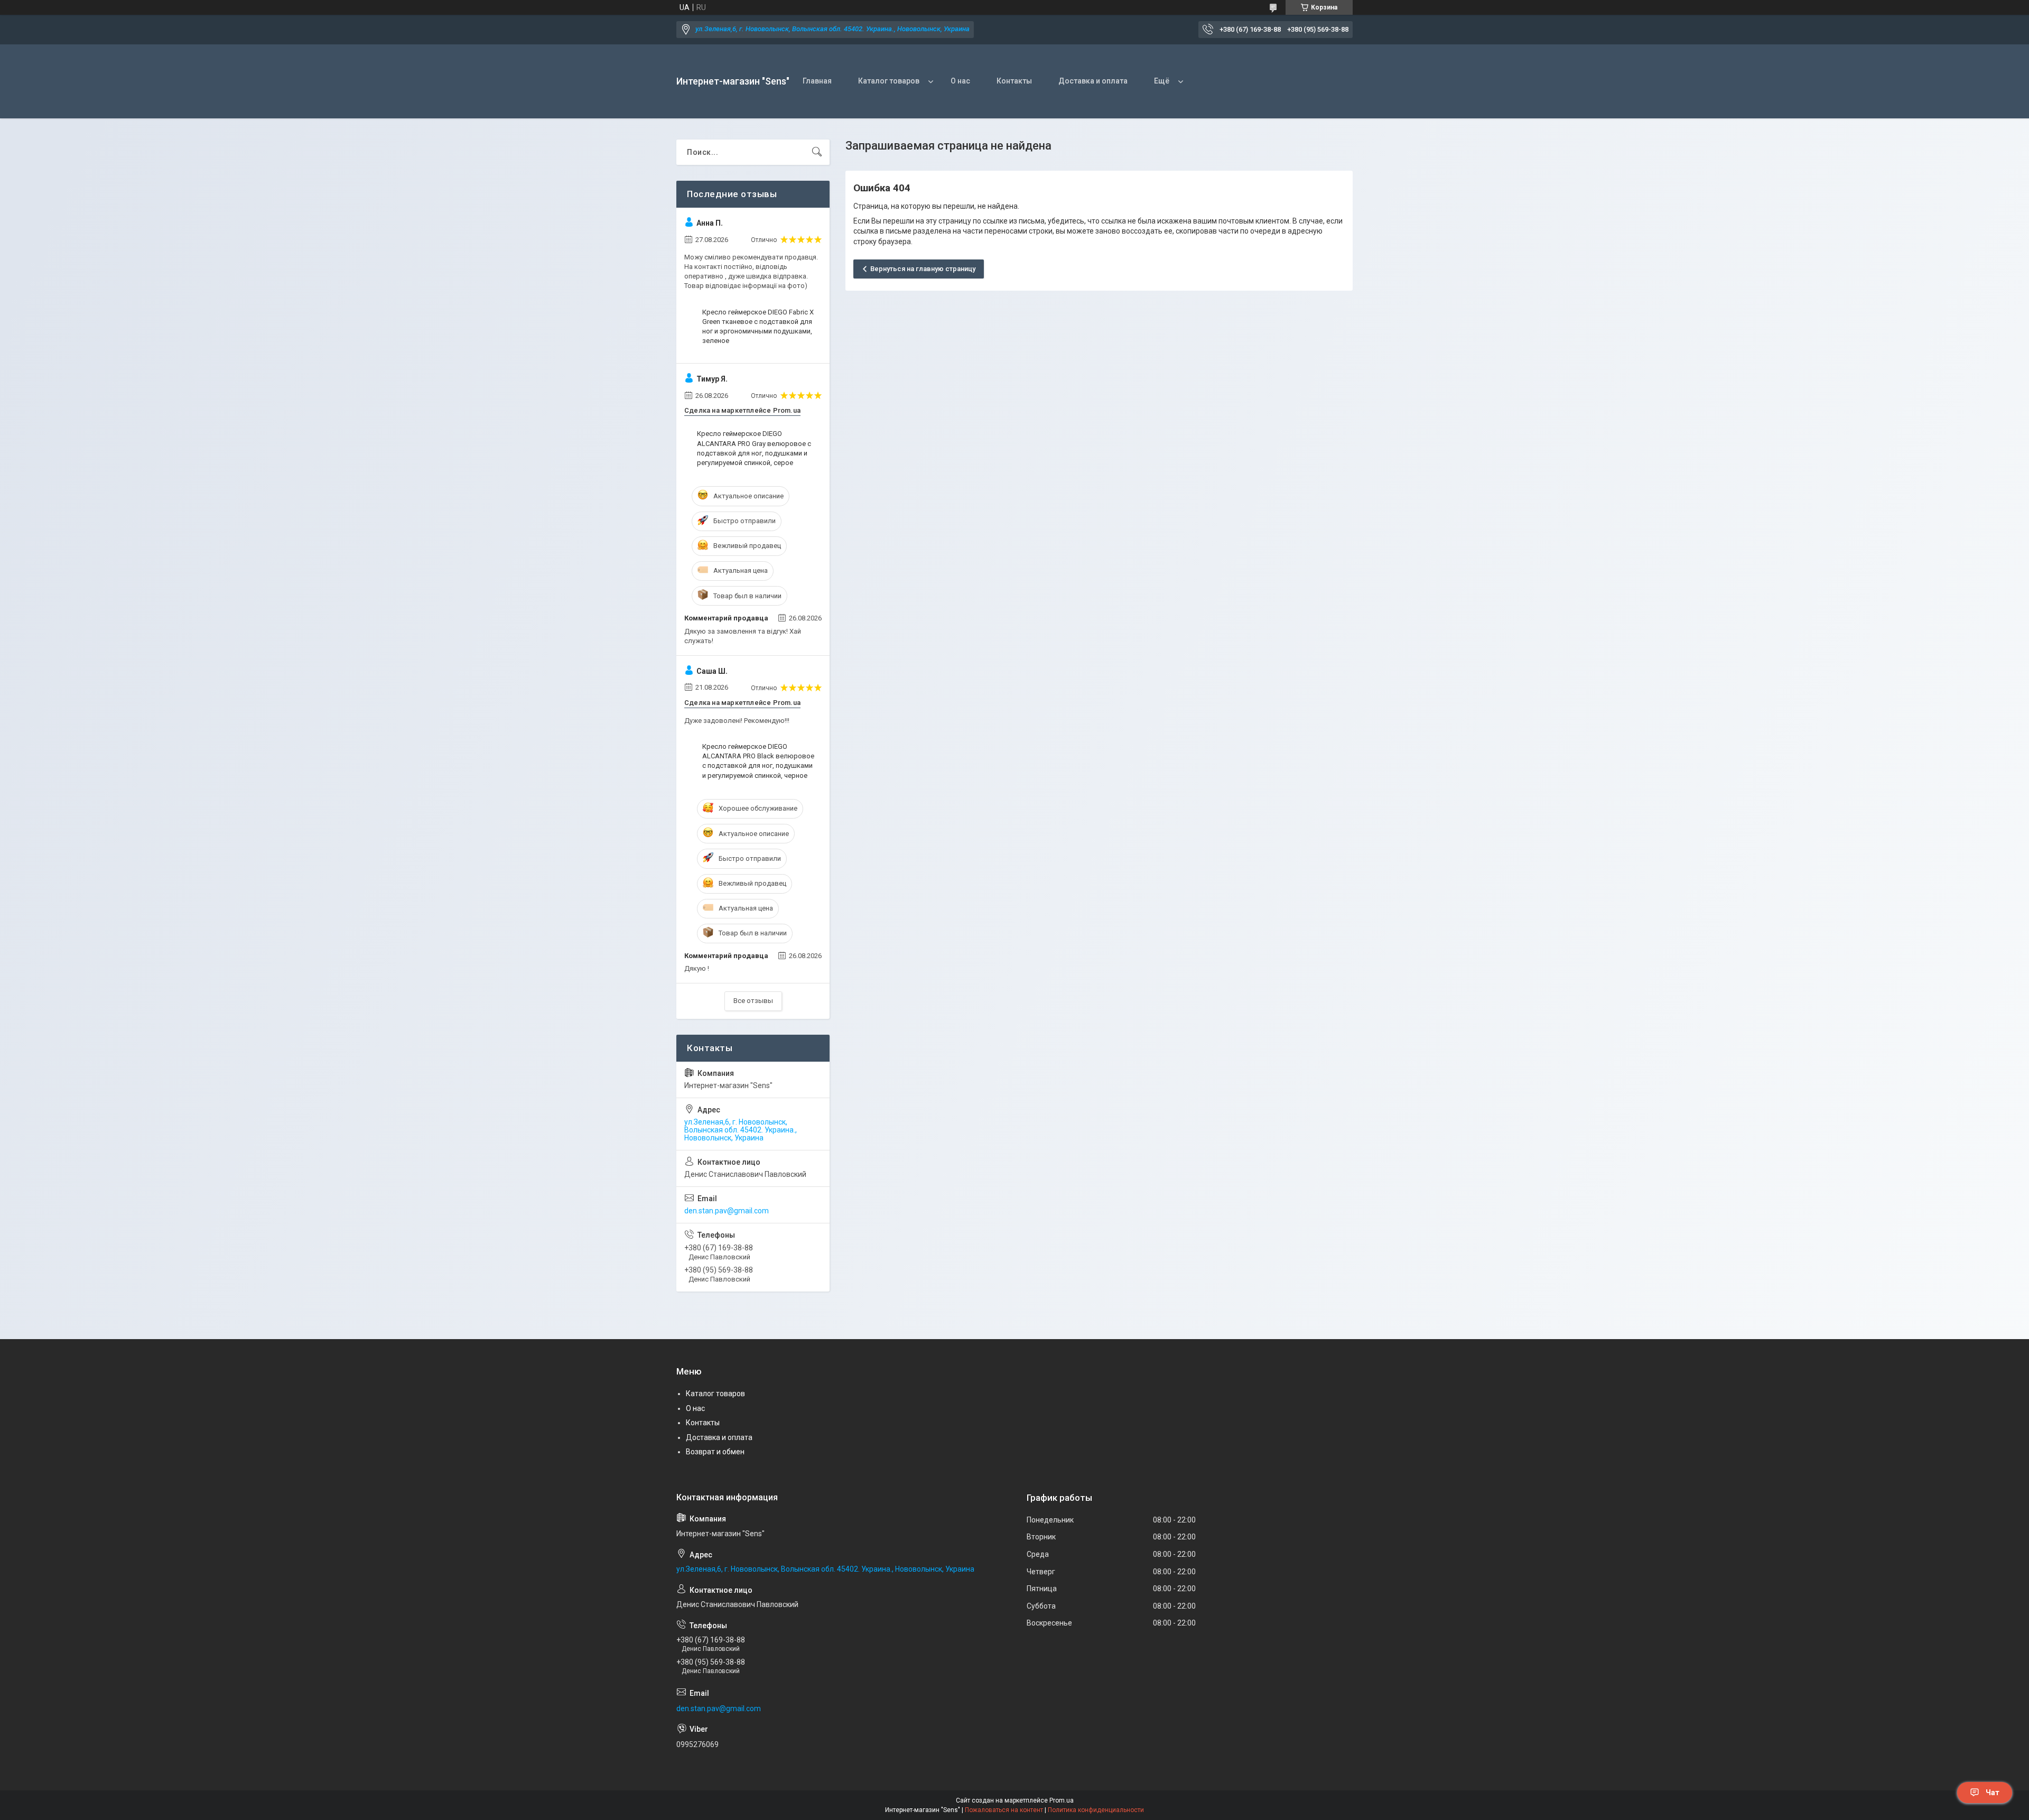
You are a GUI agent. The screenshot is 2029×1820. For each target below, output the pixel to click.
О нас (960, 81)
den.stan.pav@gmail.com (727, 1211)
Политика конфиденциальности (1096, 1810)
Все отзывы (753, 1001)
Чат (1993, 1793)
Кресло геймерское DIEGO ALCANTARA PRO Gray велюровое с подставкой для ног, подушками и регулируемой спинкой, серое (754, 448)
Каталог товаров (889, 81)
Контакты (1014, 81)
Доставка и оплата (1093, 81)
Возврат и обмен (715, 1452)
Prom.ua (1062, 1800)
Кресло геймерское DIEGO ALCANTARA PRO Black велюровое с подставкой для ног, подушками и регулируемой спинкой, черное (758, 761)
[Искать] (817, 152)
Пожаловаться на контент (1004, 1810)
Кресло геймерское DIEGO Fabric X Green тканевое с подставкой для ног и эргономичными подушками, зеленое (758, 327)
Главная (817, 81)
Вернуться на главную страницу (923, 269)
